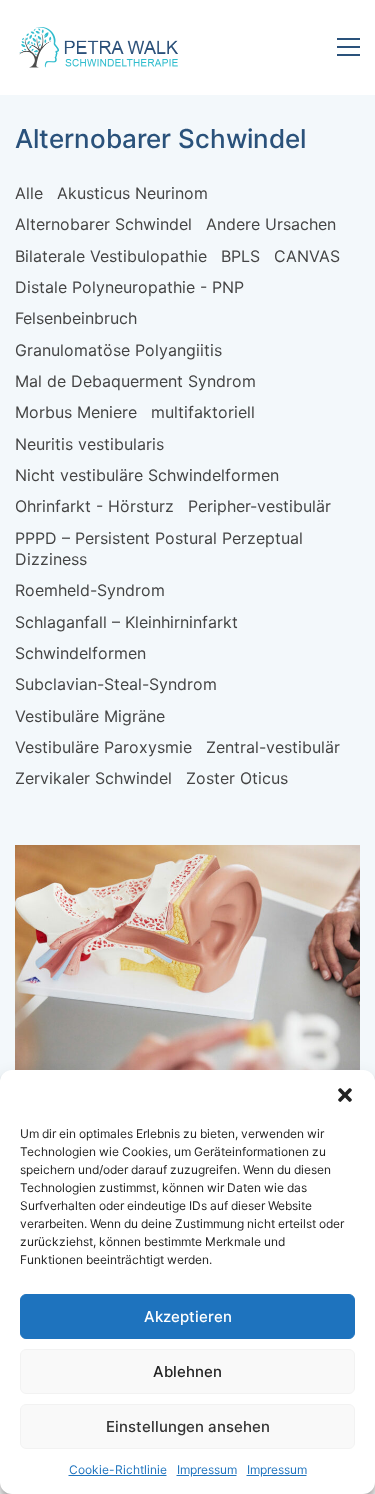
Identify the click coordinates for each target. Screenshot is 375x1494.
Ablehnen (187, 1371)
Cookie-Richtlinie (118, 1469)
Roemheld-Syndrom (90, 590)
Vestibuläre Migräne (90, 716)
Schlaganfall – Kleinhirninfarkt (126, 622)
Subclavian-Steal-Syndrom (116, 684)
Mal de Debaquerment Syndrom (135, 381)
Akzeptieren (188, 1316)
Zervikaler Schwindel (93, 778)
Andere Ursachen (271, 224)
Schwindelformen (80, 653)
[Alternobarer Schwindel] (187, 988)
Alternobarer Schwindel (103, 224)
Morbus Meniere (76, 412)
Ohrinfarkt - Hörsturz (94, 506)
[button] (345, 1095)
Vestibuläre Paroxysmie (103, 747)
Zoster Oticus (237, 778)
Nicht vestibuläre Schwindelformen (147, 475)
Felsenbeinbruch (76, 318)
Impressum (207, 1469)
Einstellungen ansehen (188, 1426)
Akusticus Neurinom (132, 193)
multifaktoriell (203, 412)
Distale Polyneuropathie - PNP (129, 287)
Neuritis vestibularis (89, 444)
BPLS (240, 256)
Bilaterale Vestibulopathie (111, 256)
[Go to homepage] (100, 47)
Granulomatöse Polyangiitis (118, 350)
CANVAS (307, 256)
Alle (29, 193)
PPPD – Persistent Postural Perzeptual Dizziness (159, 548)
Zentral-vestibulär (273, 747)
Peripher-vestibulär (259, 506)
